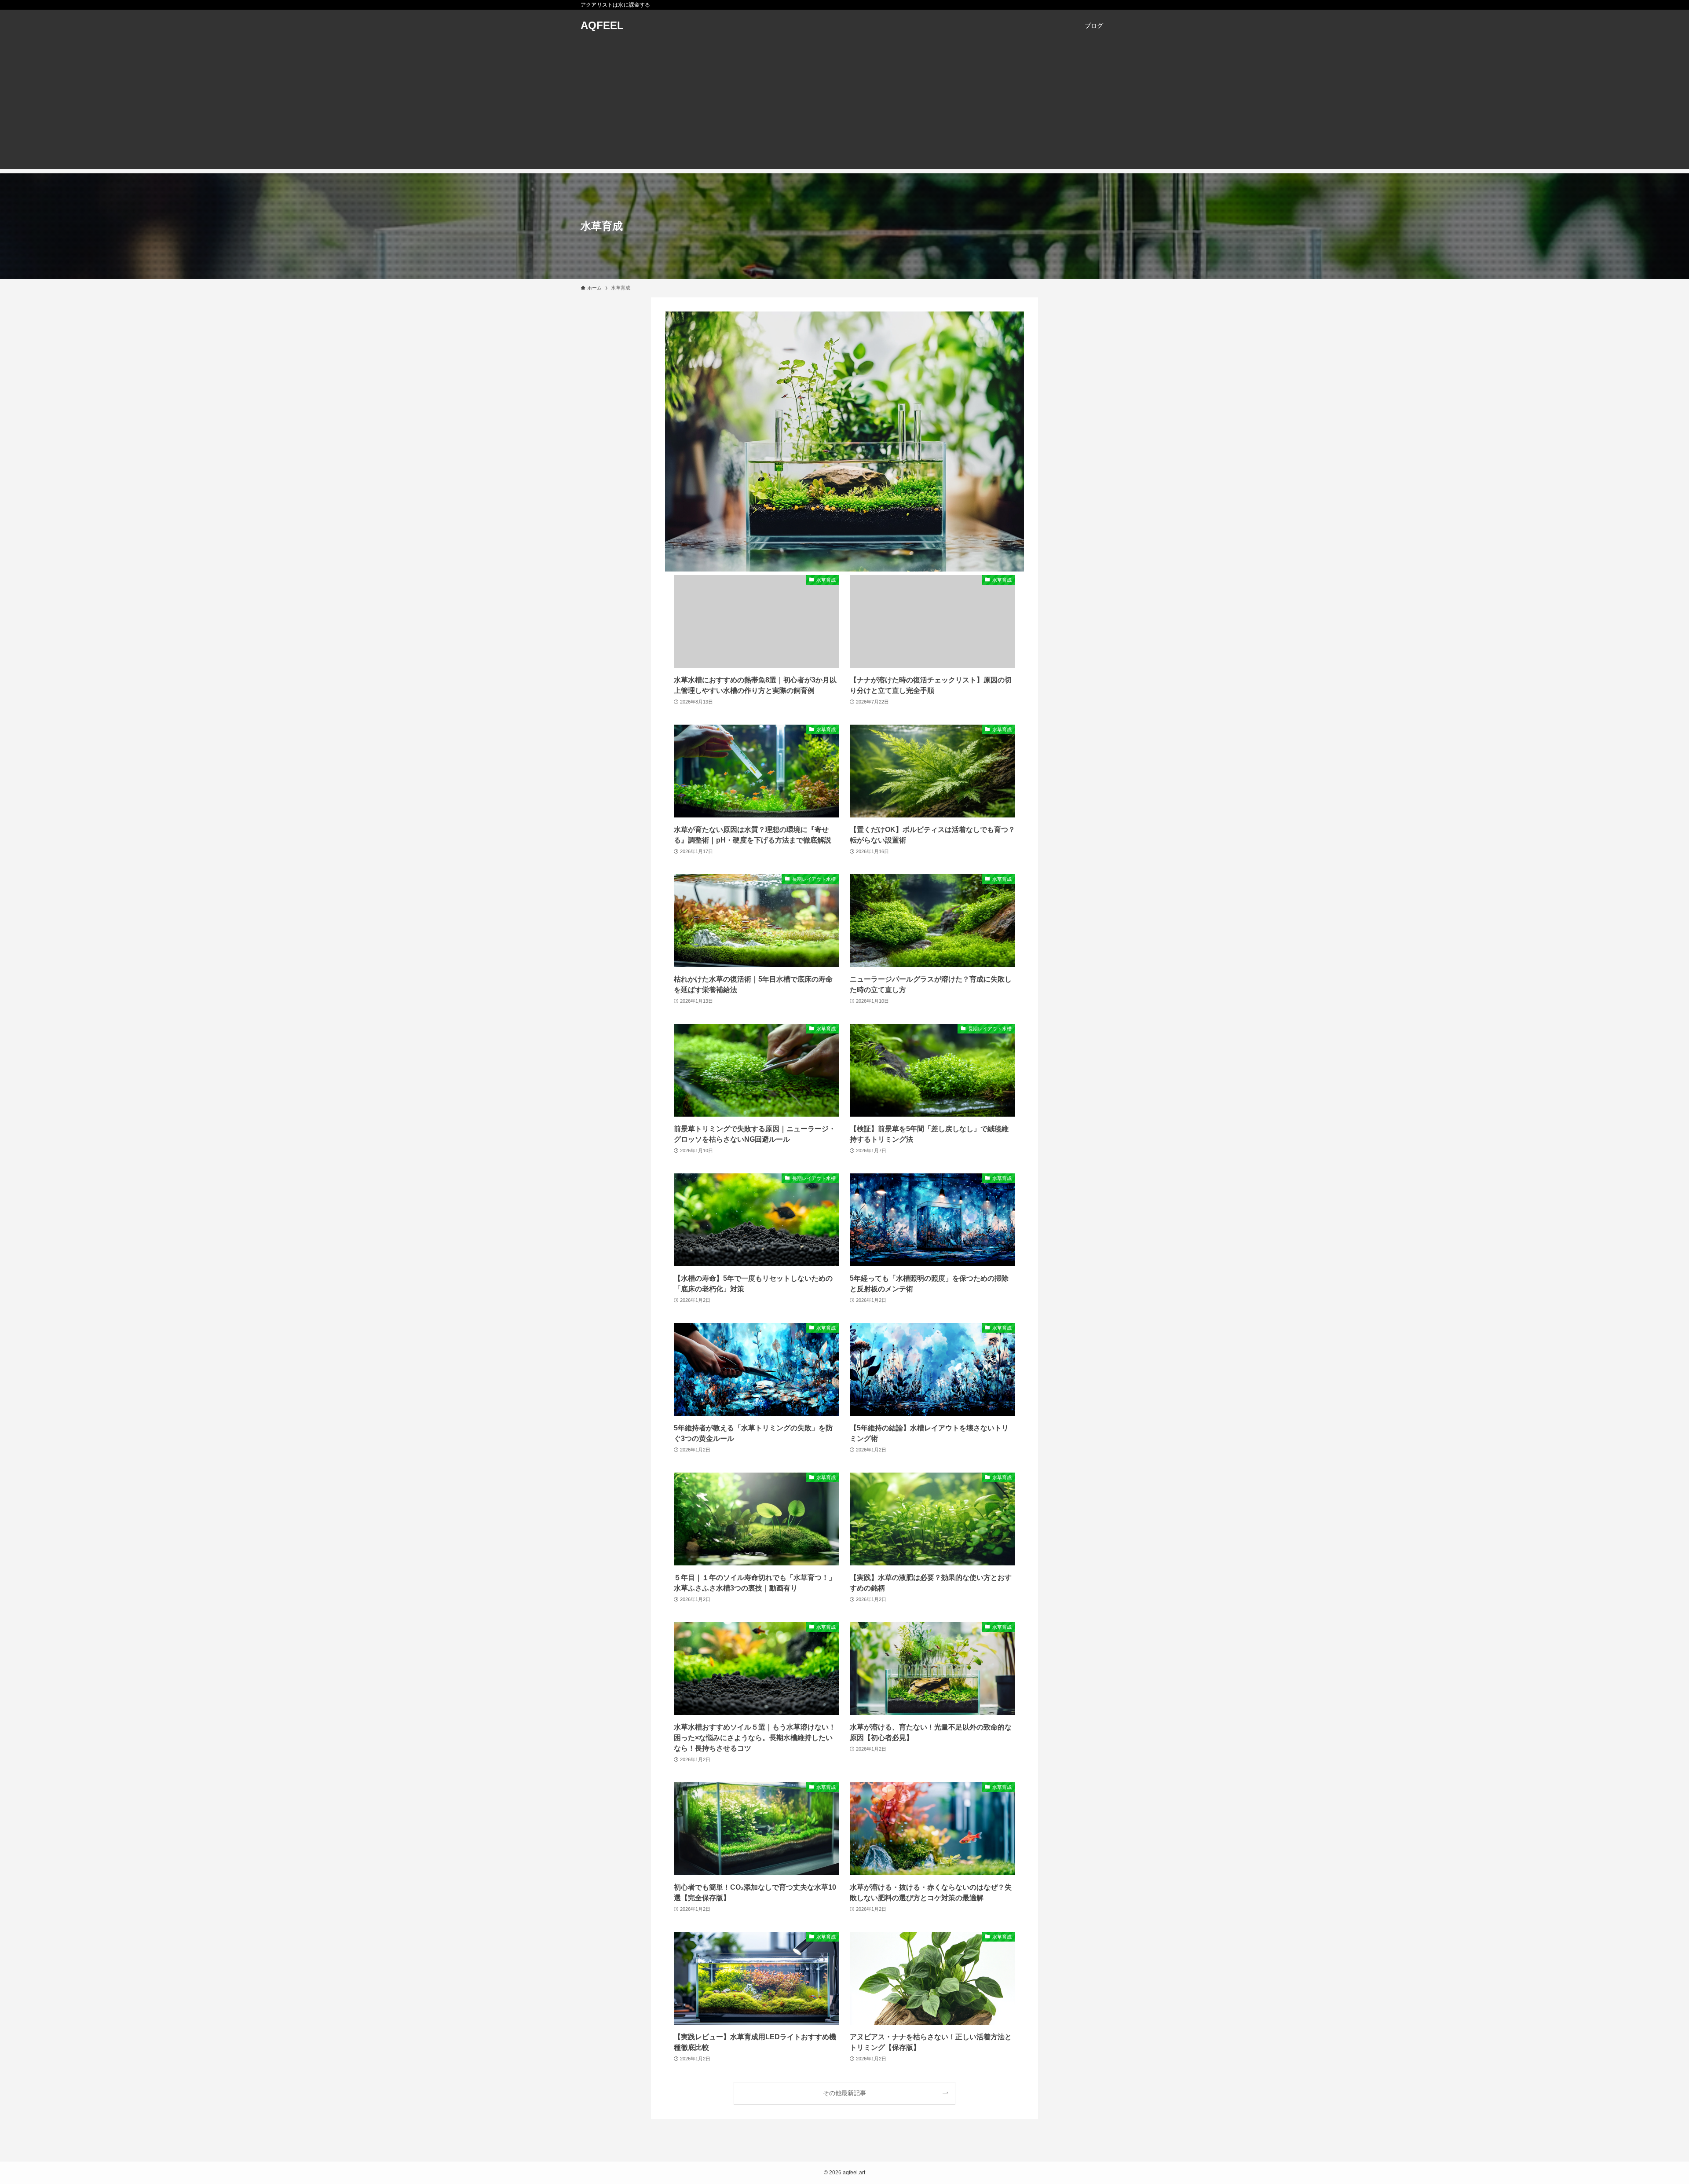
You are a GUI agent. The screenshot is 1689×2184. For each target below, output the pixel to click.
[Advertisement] (844, 107)
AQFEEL (602, 26)
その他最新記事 (844, 2093)
